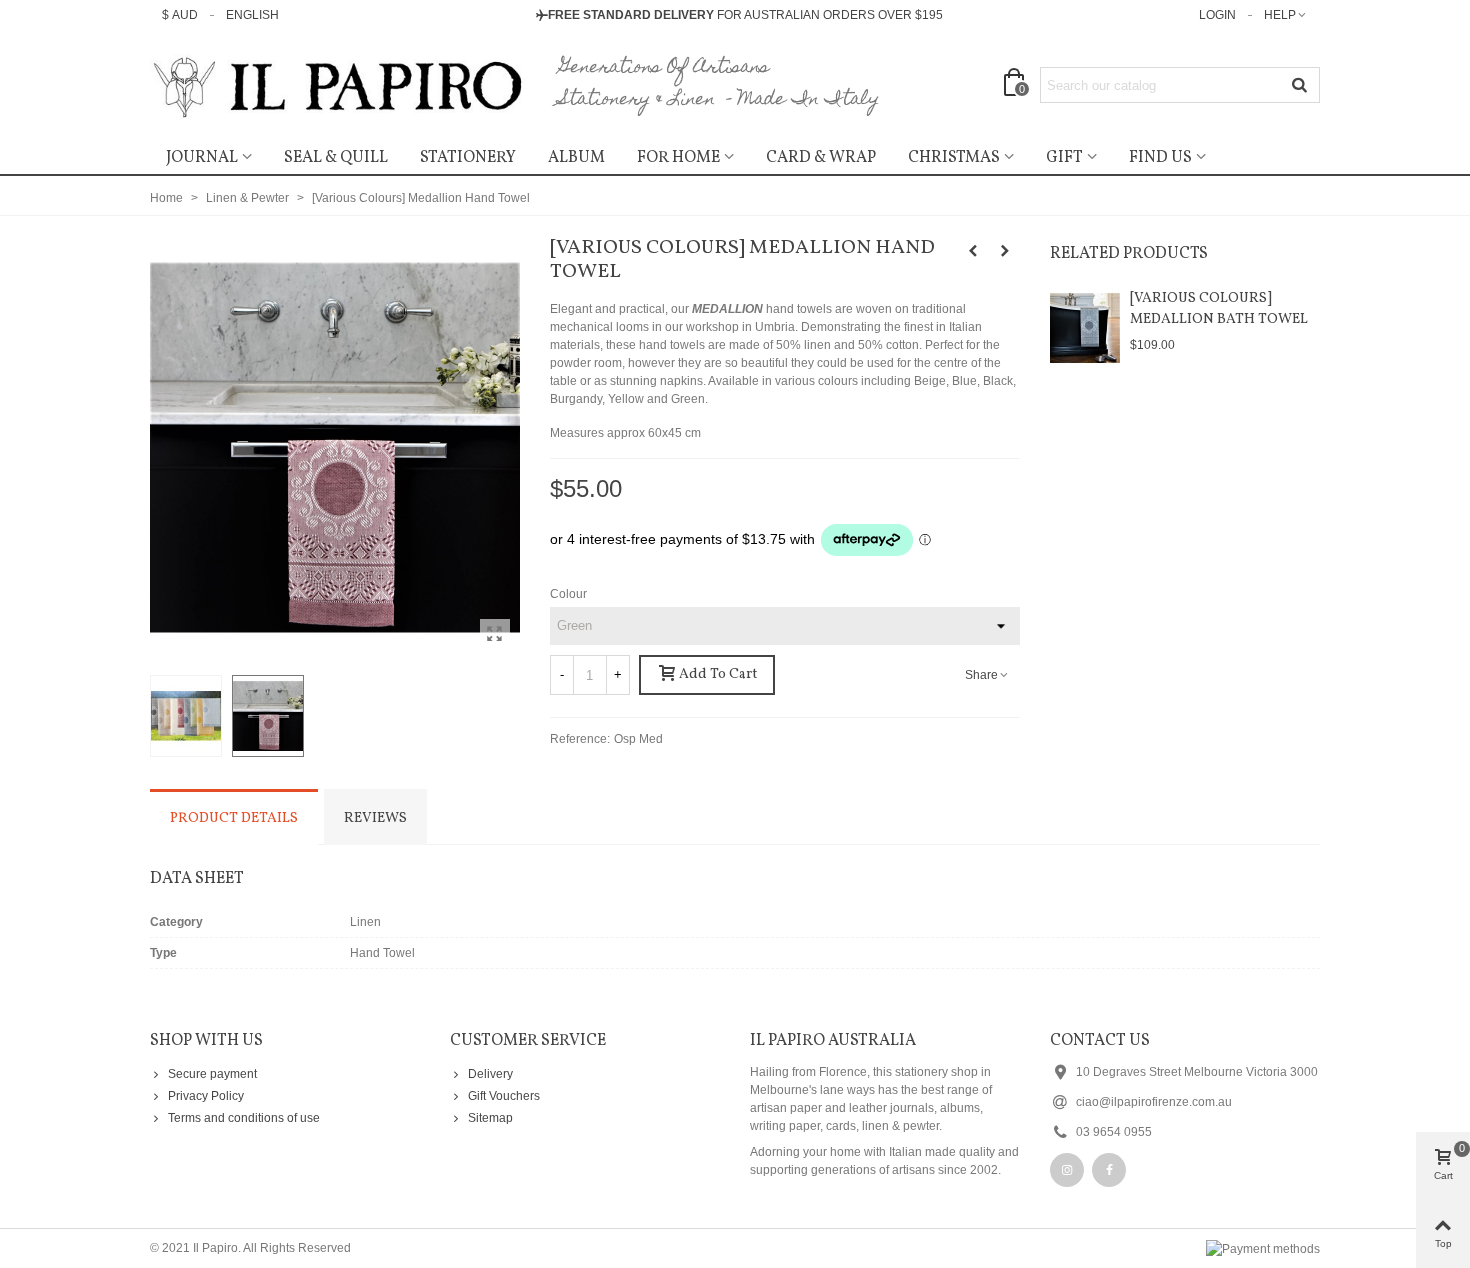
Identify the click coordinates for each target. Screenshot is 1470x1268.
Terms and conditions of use (244, 1118)
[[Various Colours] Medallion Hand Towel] (495, 634)
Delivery (490, 1074)
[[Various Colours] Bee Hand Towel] (973, 251)
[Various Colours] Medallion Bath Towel (1219, 309)
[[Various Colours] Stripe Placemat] (1005, 251)
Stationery (468, 158)
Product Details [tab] (234, 818)
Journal (202, 158)
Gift (1064, 158)
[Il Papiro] (340, 85)
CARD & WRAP (821, 158)
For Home (678, 158)
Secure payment (212, 1074)
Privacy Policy (206, 1096)
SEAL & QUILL (336, 158)
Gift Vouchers (504, 1096)
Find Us (1160, 158)
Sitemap (490, 1118)
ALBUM (576, 158)
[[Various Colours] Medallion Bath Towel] (1085, 328)
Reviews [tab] (375, 818)
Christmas (954, 158)
